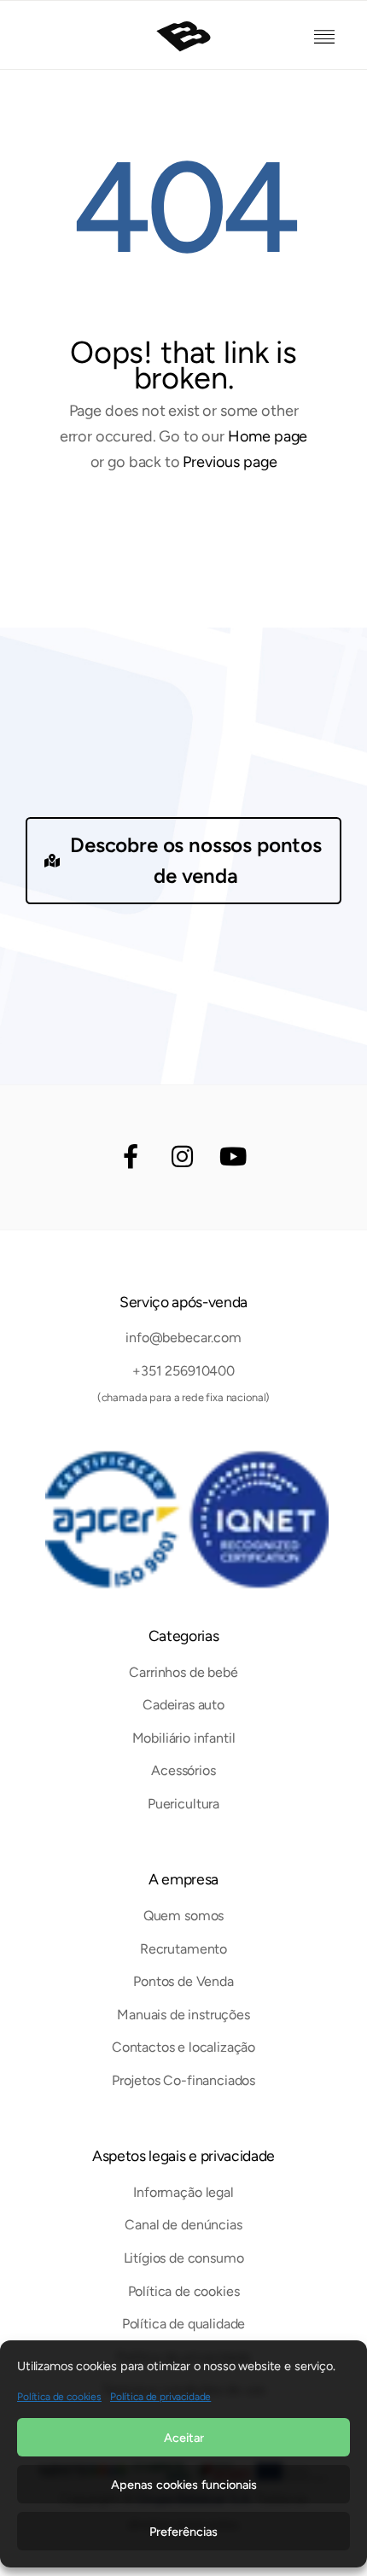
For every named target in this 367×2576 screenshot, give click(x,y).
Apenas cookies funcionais (184, 2485)
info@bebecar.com (183, 1338)
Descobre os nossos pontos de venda (196, 860)
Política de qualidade (184, 2324)
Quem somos (183, 1916)
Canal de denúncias (183, 2225)
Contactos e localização (183, 2047)
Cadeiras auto (183, 1705)
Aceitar (184, 2438)
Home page (268, 436)
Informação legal (183, 2192)
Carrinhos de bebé (183, 1672)
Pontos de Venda (183, 1981)
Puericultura (183, 1804)
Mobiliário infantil (184, 1738)
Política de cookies (59, 2397)
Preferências (183, 2532)
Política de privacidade (160, 2397)
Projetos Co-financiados (183, 2080)
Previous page (230, 462)
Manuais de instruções (183, 2015)
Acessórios (183, 1770)
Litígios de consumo (184, 2258)
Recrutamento (183, 1949)
